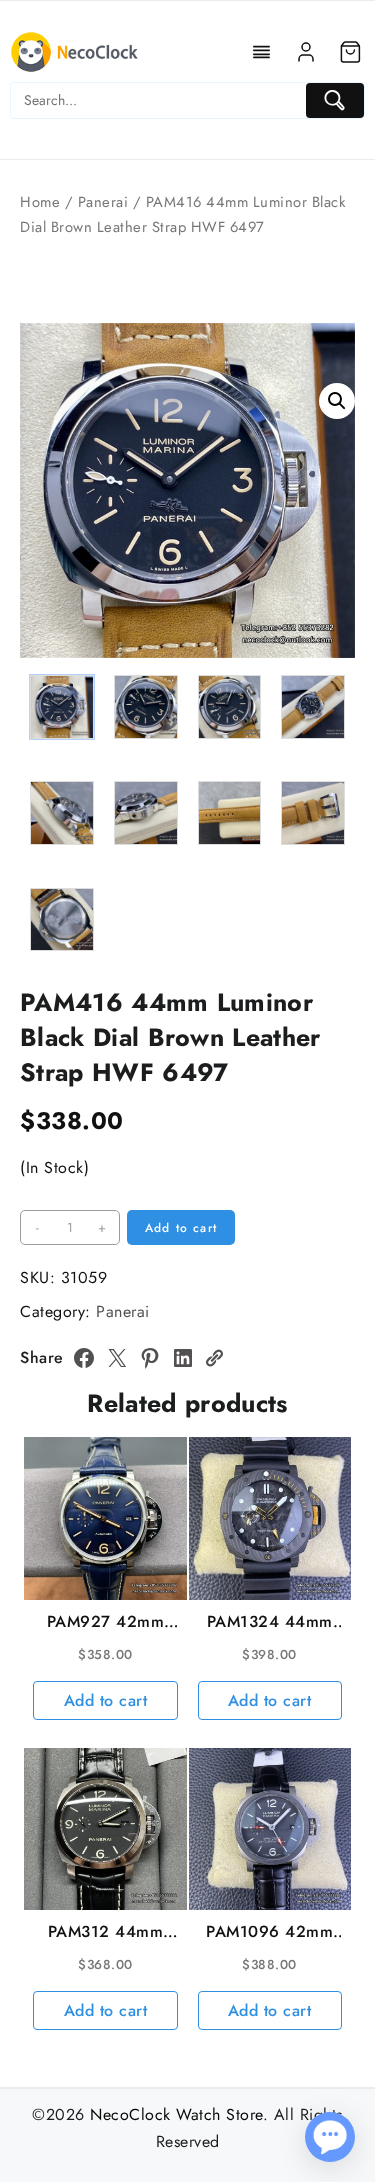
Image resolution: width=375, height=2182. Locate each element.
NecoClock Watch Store (176, 2114)
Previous (44, 587)
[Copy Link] (214, 1358)
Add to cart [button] (106, 1700)
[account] (306, 52)
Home (40, 202)
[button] (337, 401)
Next (330, 587)
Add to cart (181, 1228)
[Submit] (335, 100)
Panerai (103, 202)
